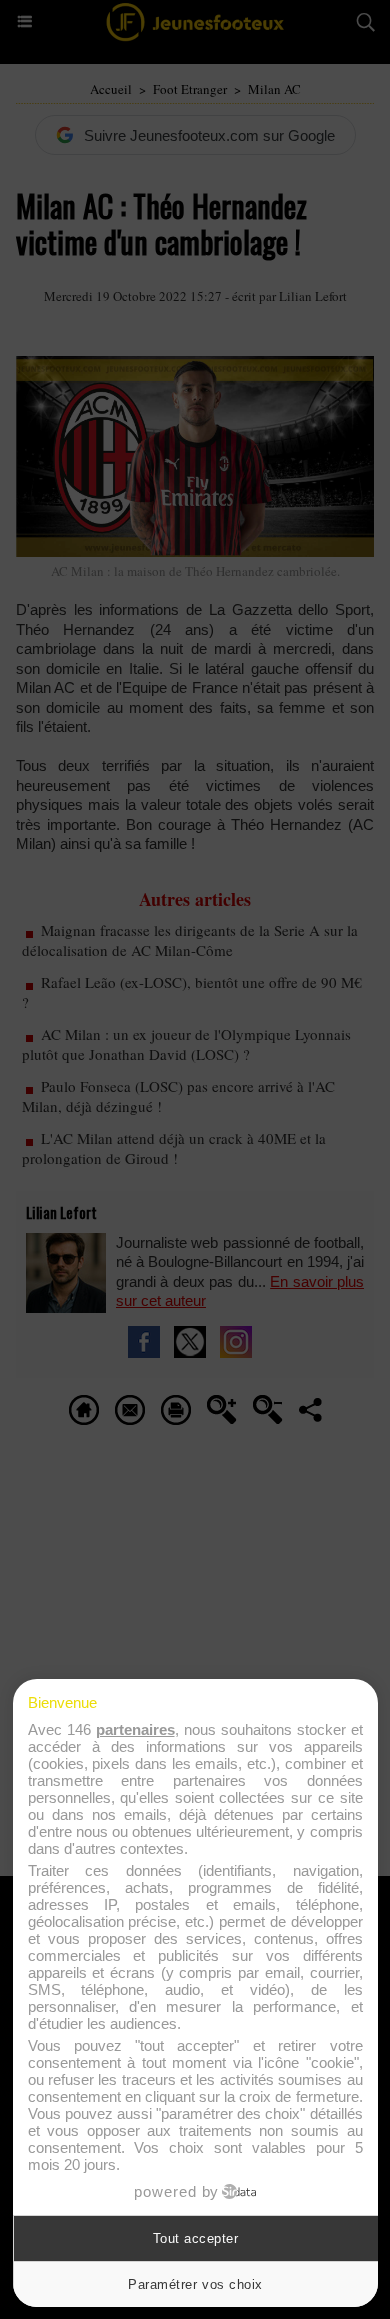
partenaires (135, 1729)
